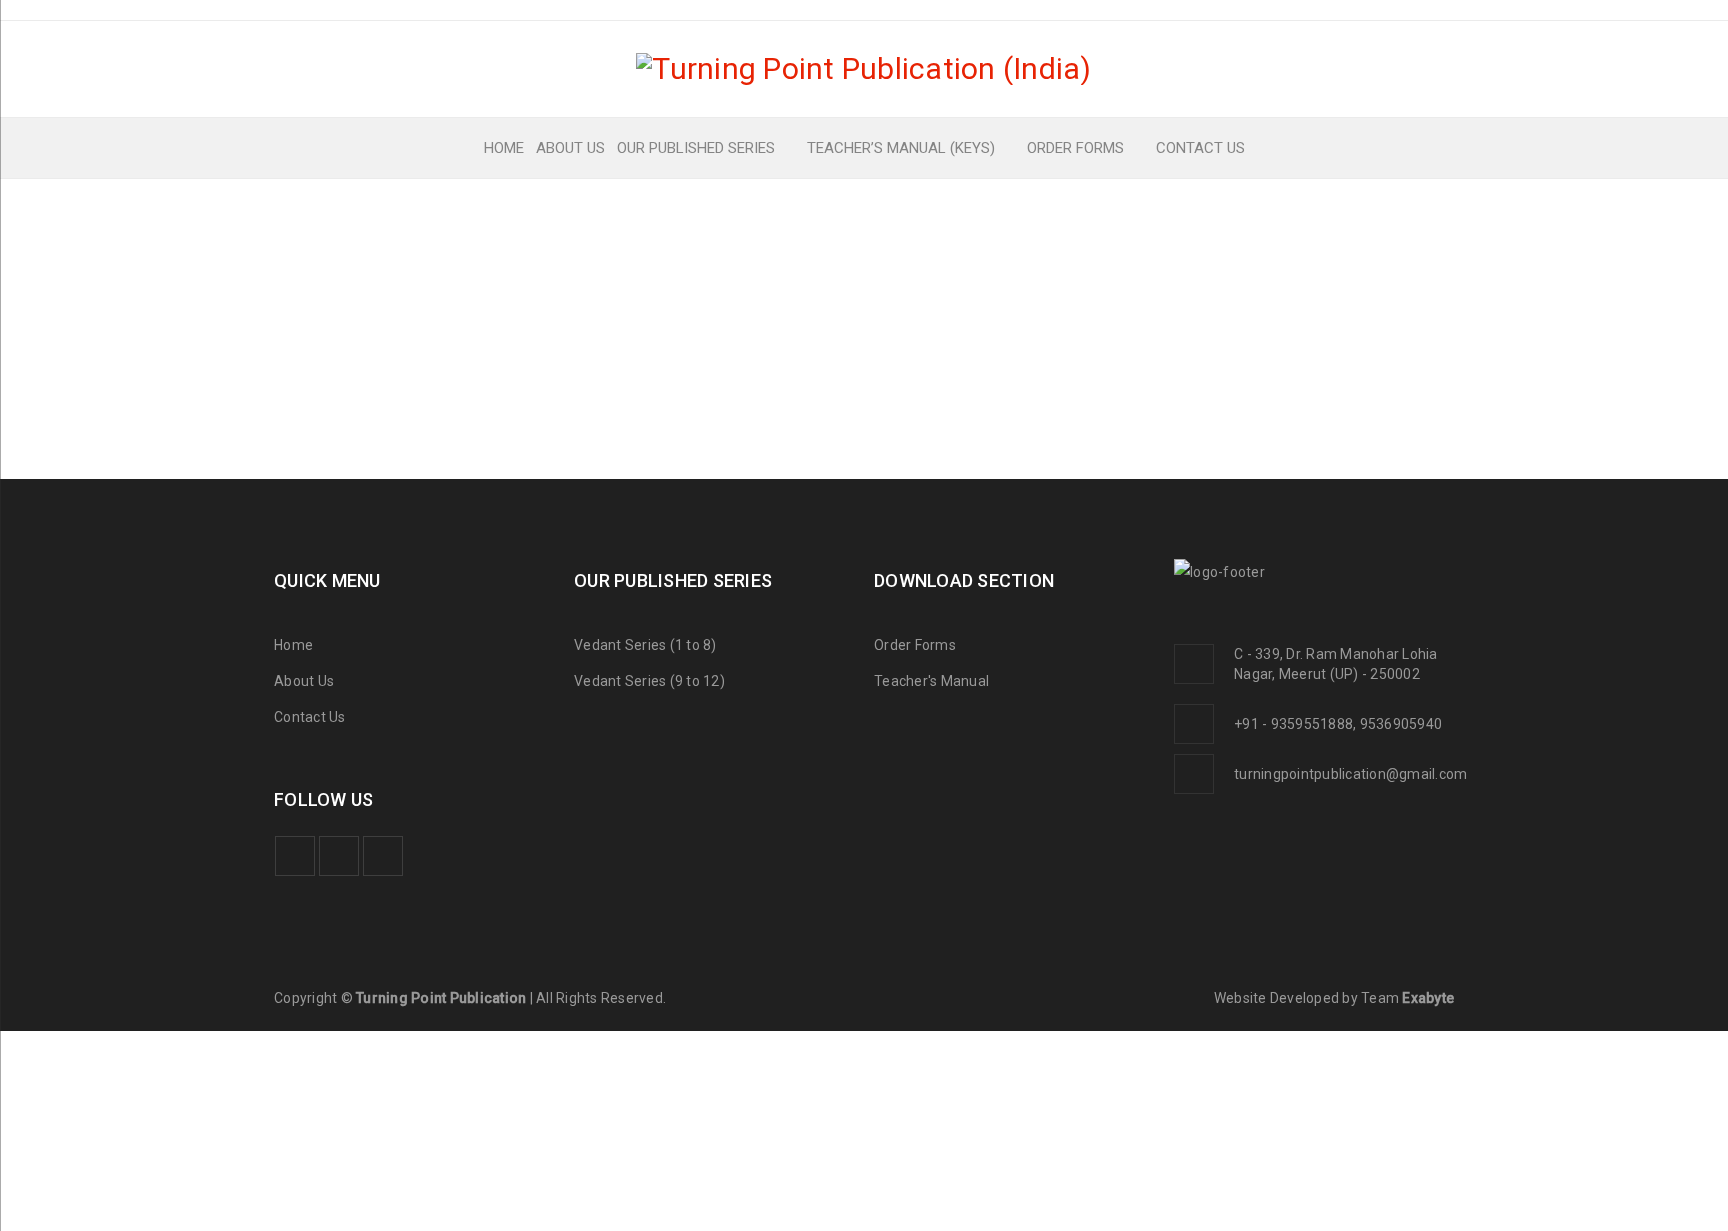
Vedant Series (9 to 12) (649, 681)
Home (293, 645)
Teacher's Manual (931, 681)
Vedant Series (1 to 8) (645, 645)
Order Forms (915, 645)
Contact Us (310, 717)
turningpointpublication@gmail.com (1350, 774)
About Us (304, 681)
